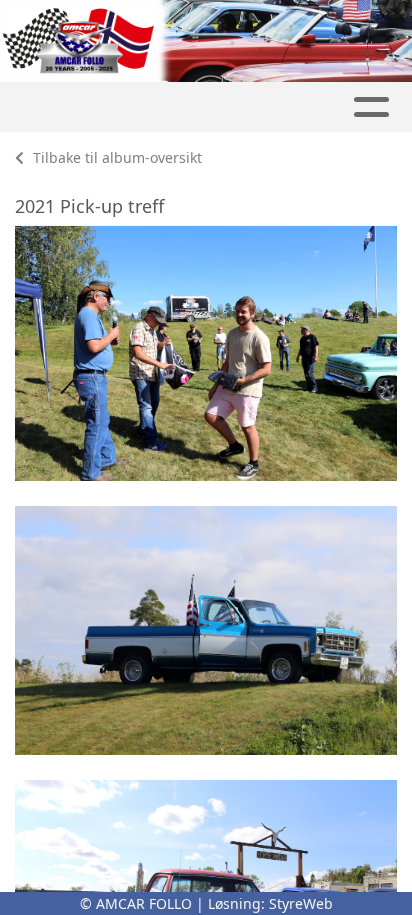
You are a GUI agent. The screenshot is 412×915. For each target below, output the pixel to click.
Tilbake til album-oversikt (115, 157)
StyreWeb (301, 903)
